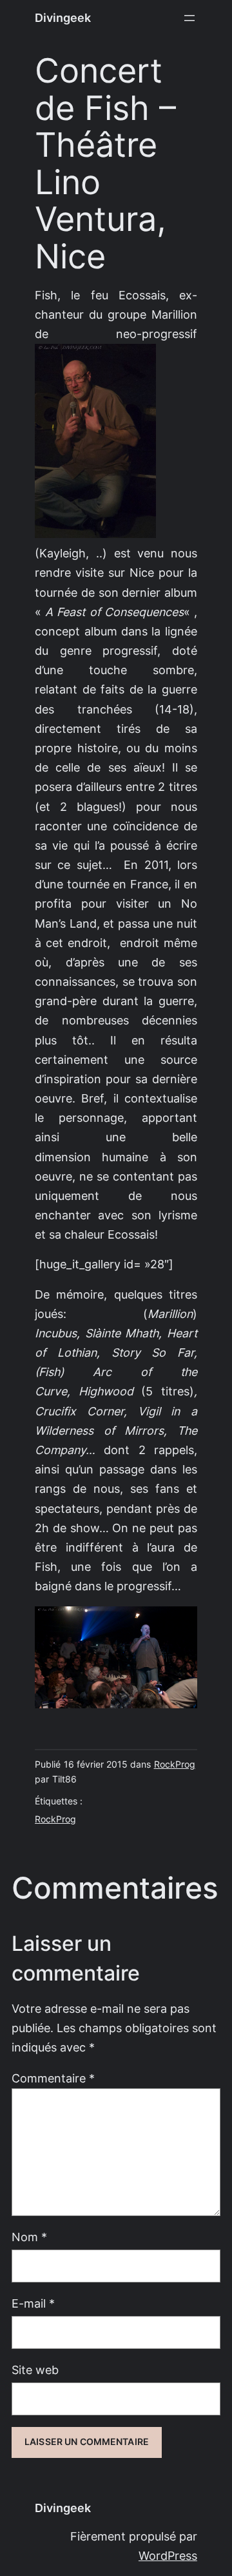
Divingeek (63, 18)
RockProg (175, 1764)
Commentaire (53, 2078)
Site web (35, 2370)
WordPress (168, 2556)
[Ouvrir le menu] (189, 18)
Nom (29, 2237)
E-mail (33, 2303)
